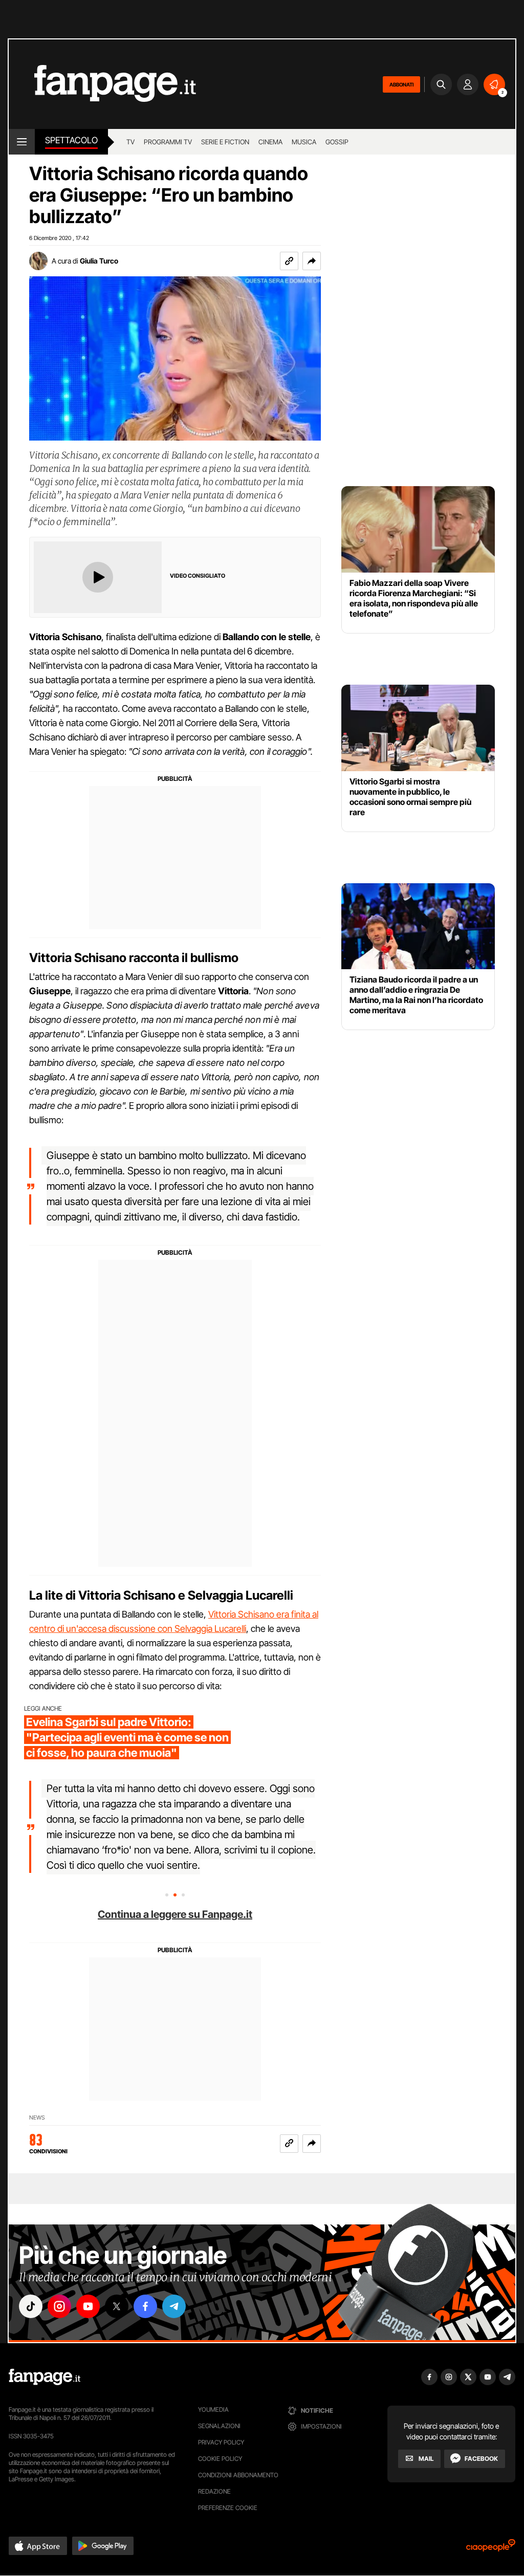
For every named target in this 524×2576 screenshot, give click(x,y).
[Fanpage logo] (102, 84)
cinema (270, 142)
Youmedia (213, 2409)
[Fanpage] (45, 2377)
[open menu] (22, 142)
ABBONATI (401, 84)
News (37, 2118)
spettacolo (71, 140)
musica (304, 142)
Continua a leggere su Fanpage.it (175, 1914)
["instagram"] (59, 2306)
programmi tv (168, 142)
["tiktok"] (31, 2306)
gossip (337, 142)
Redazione (214, 2491)
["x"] (117, 2306)
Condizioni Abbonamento (238, 2475)
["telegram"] (174, 2306)
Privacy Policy (221, 2442)
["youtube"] (88, 2306)
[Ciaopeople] (491, 2549)
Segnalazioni (219, 2426)
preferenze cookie (228, 2508)
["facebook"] (145, 2306)
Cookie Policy (220, 2459)
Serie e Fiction (225, 142)
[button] (312, 261)
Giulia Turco (99, 261)
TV (130, 142)
